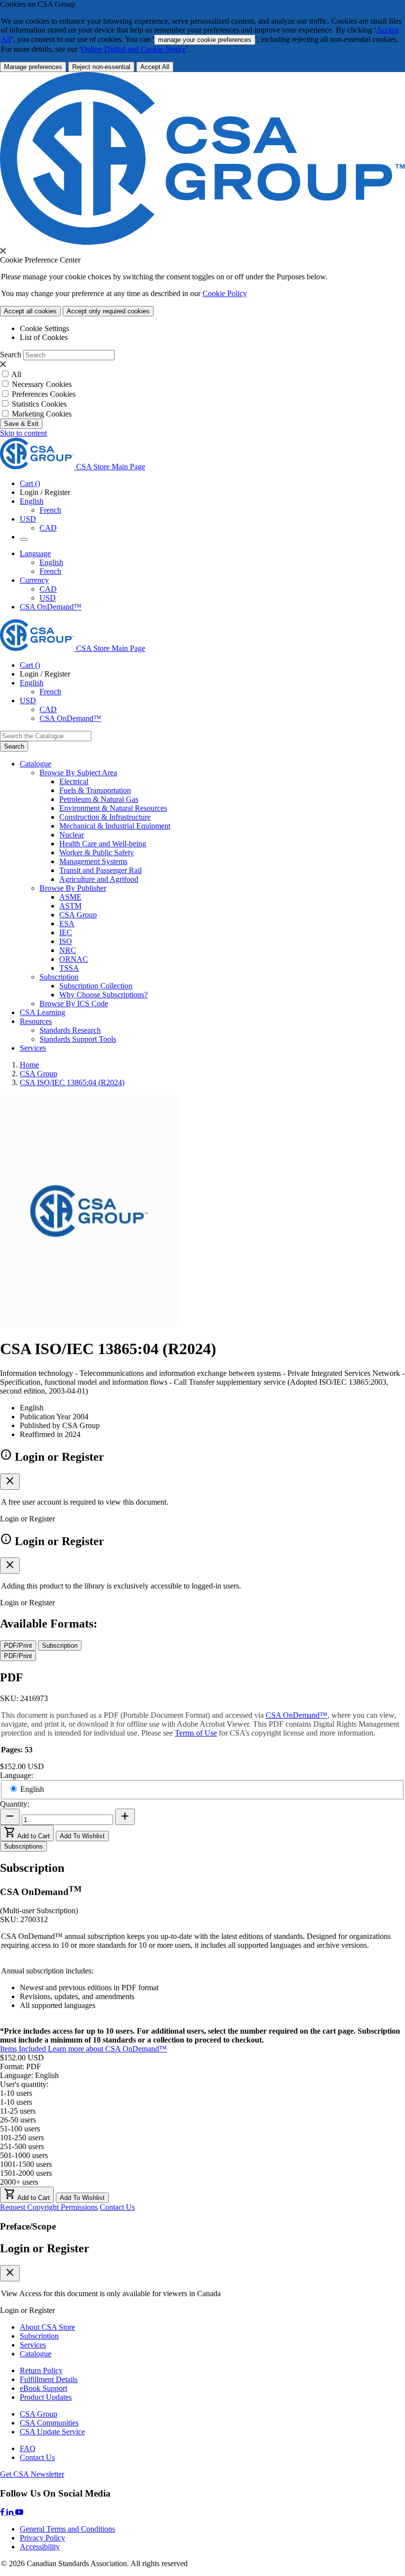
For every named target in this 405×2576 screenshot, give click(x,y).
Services (33, 2345)
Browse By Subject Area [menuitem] (78, 773)
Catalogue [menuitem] (36, 764)
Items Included (24, 2049)
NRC (68, 950)
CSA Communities (49, 2423)
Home (29, 1065)
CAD (48, 528)
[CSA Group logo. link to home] (202, 242)
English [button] (32, 501)
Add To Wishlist (82, 1836)
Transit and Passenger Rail (101, 870)
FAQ (28, 2448)
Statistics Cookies (39, 404)
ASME (70, 897)
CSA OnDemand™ (51, 607)
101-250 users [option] (22, 2138)
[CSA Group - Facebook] (3, 2512)
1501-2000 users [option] (26, 2173)
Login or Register (45, 2248)
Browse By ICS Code (74, 1004)
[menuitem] (232, 782)
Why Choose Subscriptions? (103, 995)
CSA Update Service (52, 2432)
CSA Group (78, 915)
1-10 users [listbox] (16, 2093)
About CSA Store (47, 2327)
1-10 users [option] (16, 2102)
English (51, 562)
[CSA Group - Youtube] (19, 2512)
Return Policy (41, 2370)
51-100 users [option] (20, 2129)
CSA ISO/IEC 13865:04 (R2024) (72, 1082)
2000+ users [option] (19, 2182)
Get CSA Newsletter (32, 2474)
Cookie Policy (225, 293)
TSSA (69, 968)
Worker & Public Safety (97, 852)
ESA (67, 924)
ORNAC (74, 959)
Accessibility (40, 2547)
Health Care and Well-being (103, 844)
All (16, 374)
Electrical (74, 781)
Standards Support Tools (78, 1039)
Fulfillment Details (49, 2379)
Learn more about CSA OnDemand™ (107, 2049)
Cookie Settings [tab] (44, 328)
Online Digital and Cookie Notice (134, 49)
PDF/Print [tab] (18, 1646)
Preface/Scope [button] (28, 2226)
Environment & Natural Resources (113, 808)
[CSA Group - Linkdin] (11, 2512)
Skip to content (23, 433)
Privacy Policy (42, 2538)
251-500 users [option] (22, 2146)
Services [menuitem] (33, 1048)
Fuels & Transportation (95, 790)
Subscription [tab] (60, 1646)
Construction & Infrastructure (105, 817)
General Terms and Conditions (67, 2529)
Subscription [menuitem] (59, 977)
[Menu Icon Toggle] (24, 539)
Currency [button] (34, 580)
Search (11, 355)
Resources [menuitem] (36, 1021)
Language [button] (35, 553)
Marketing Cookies (42, 414)
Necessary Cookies (42, 384)
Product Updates (46, 2397)
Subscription (39, 2336)
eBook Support (43, 2388)
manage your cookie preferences (205, 40)
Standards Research (70, 1030)
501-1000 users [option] (24, 2155)
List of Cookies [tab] (44, 337)
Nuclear (72, 835)
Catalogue (36, 2354)
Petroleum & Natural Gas (99, 799)
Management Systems (93, 861)
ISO (66, 941)
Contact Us (117, 2207)
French (50, 510)
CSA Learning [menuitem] (42, 1012)
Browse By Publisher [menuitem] (73, 888)
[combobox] (46, 736)
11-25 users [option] (18, 2111)
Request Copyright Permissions (49, 2207)
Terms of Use (196, 1733)
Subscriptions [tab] (23, 1846)
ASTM (70, 906)
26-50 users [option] (18, 2120)
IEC (66, 932)
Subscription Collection (96, 986)
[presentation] (3, 251)
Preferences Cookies (44, 394)
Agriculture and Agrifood (99, 879)
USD (28, 519)
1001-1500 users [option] (26, 2164)
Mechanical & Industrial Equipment (115, 826)
